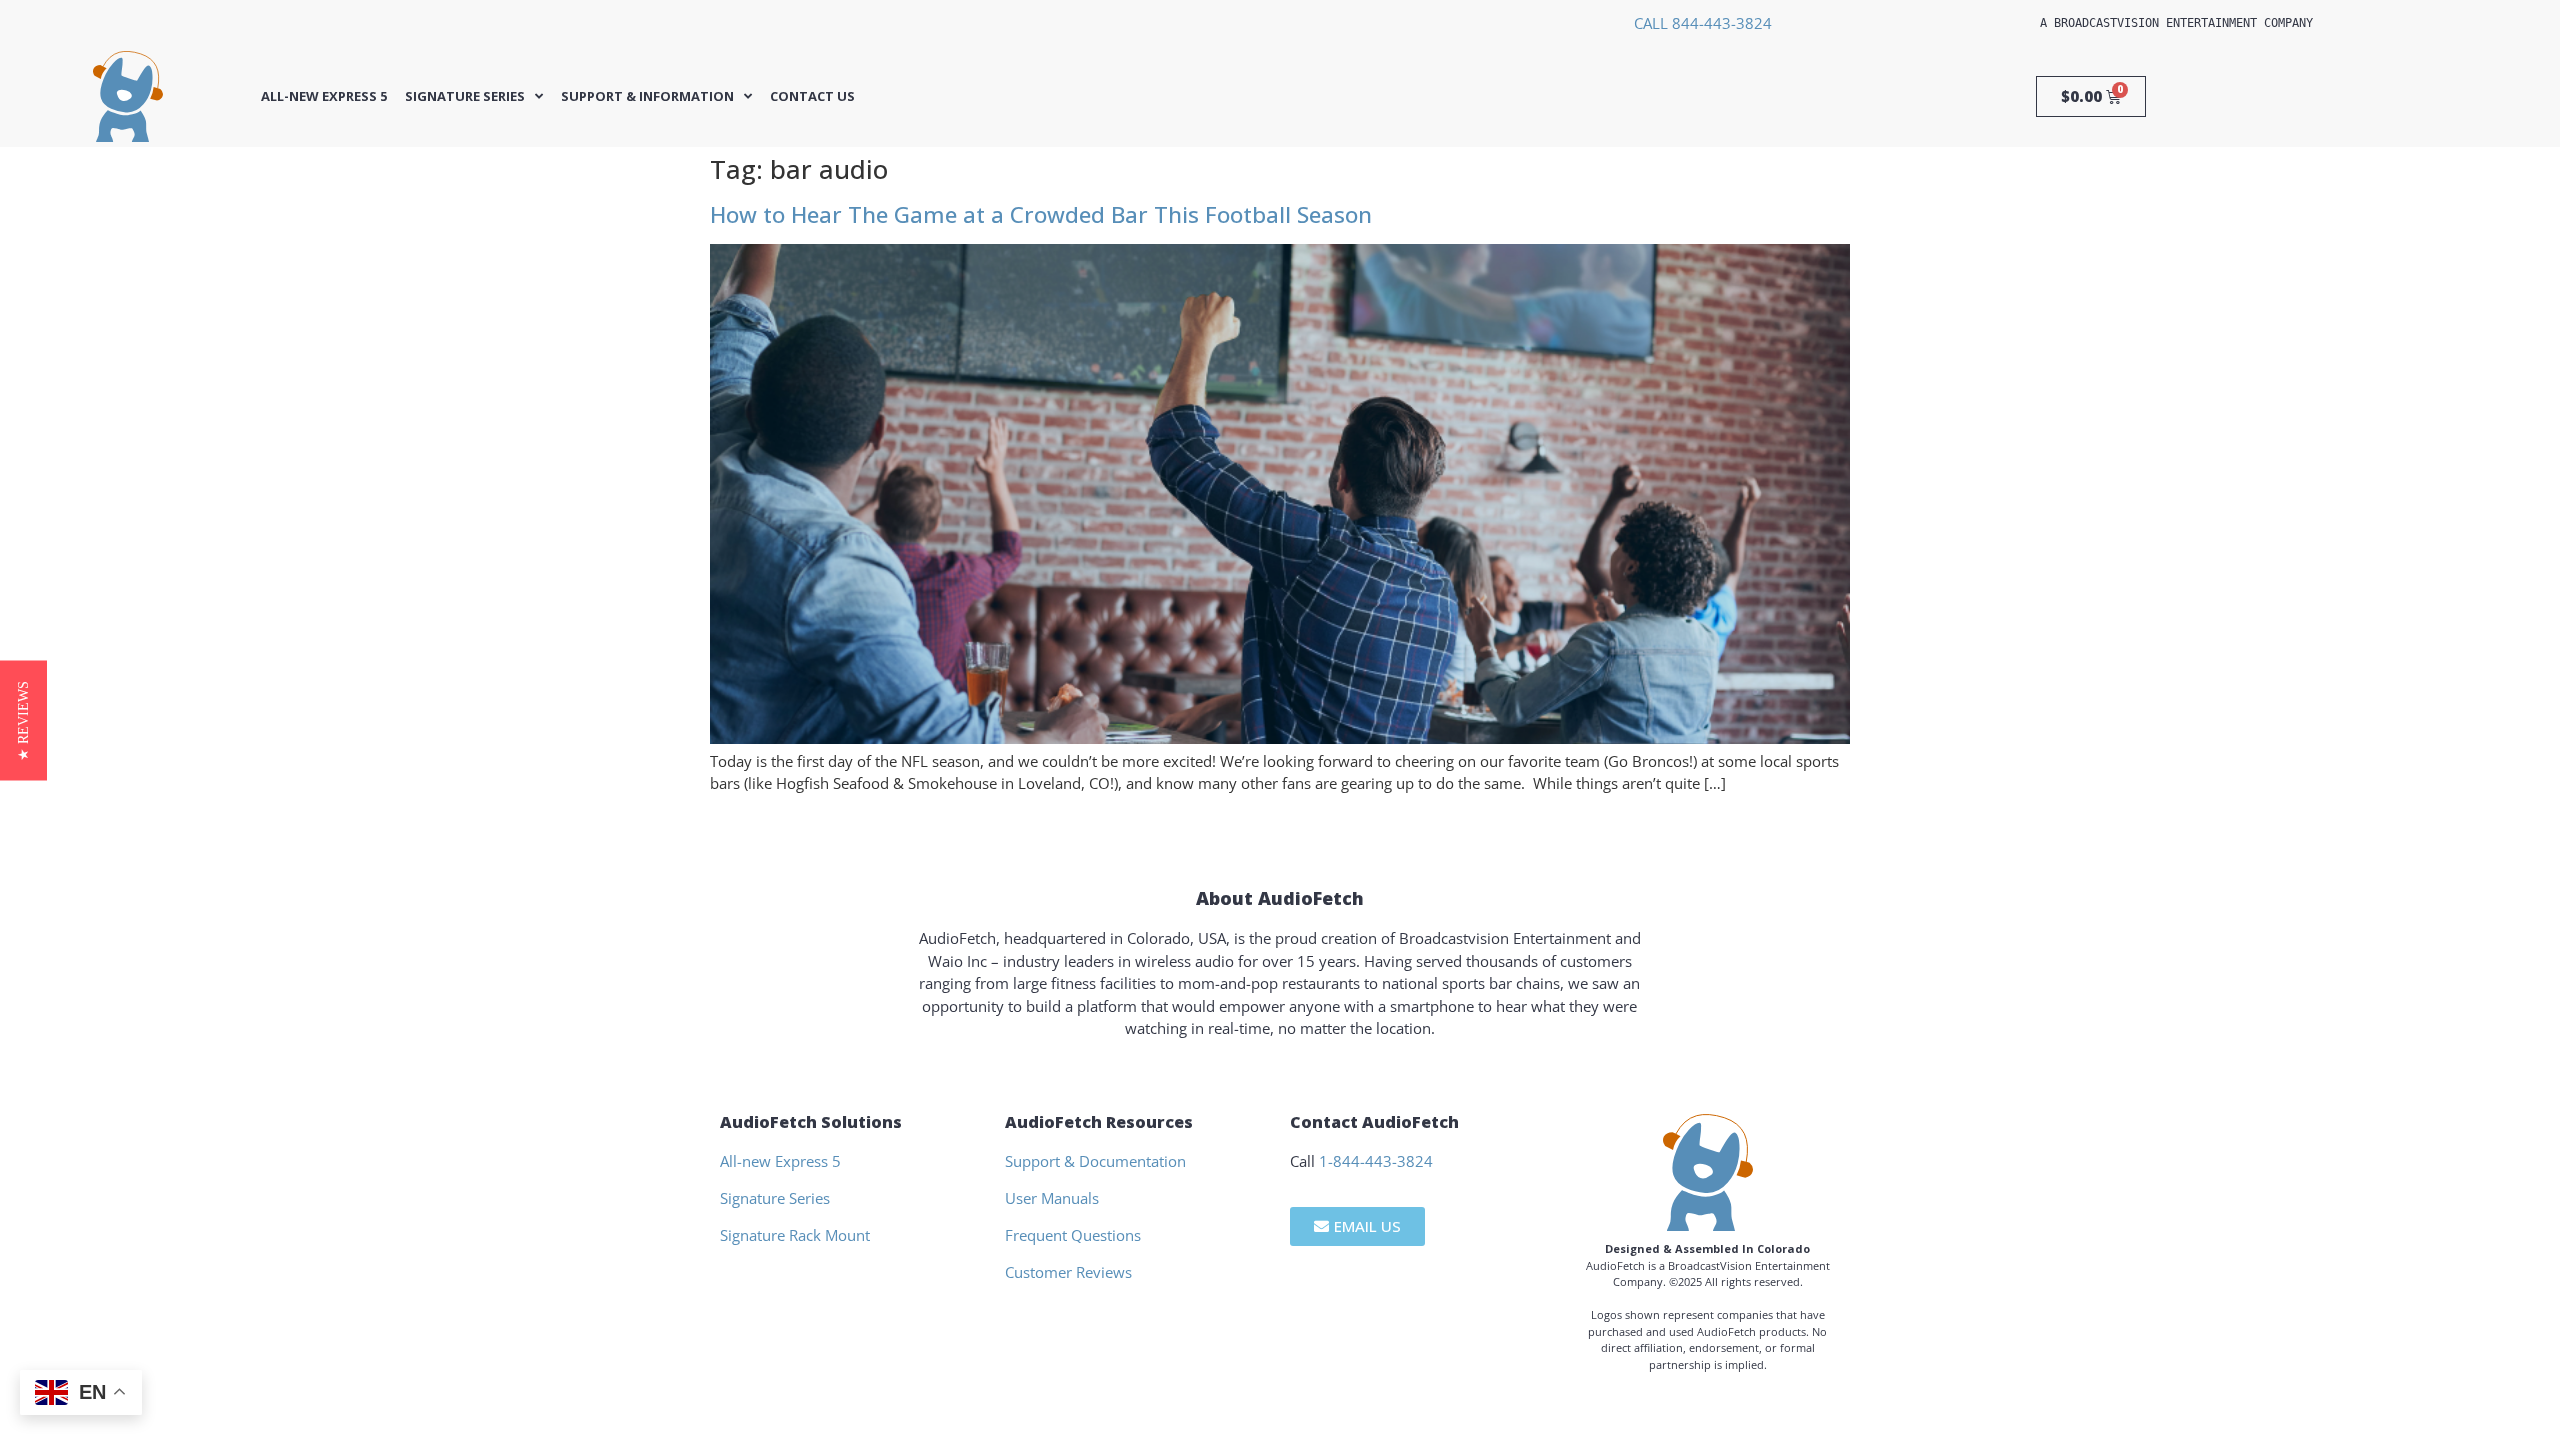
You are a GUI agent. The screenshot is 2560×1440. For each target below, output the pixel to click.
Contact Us (812, 96)
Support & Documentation (1095, 1161)
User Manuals (1052, 1198)
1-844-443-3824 (1376, 1161)
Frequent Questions (1073, 1235)
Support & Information (647, 96)
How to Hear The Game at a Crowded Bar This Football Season (1041, 214)
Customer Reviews (1068, 1272)
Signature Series (465, 96)
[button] (23, 720)
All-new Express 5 (324, 96)
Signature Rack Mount (795, 1235)
